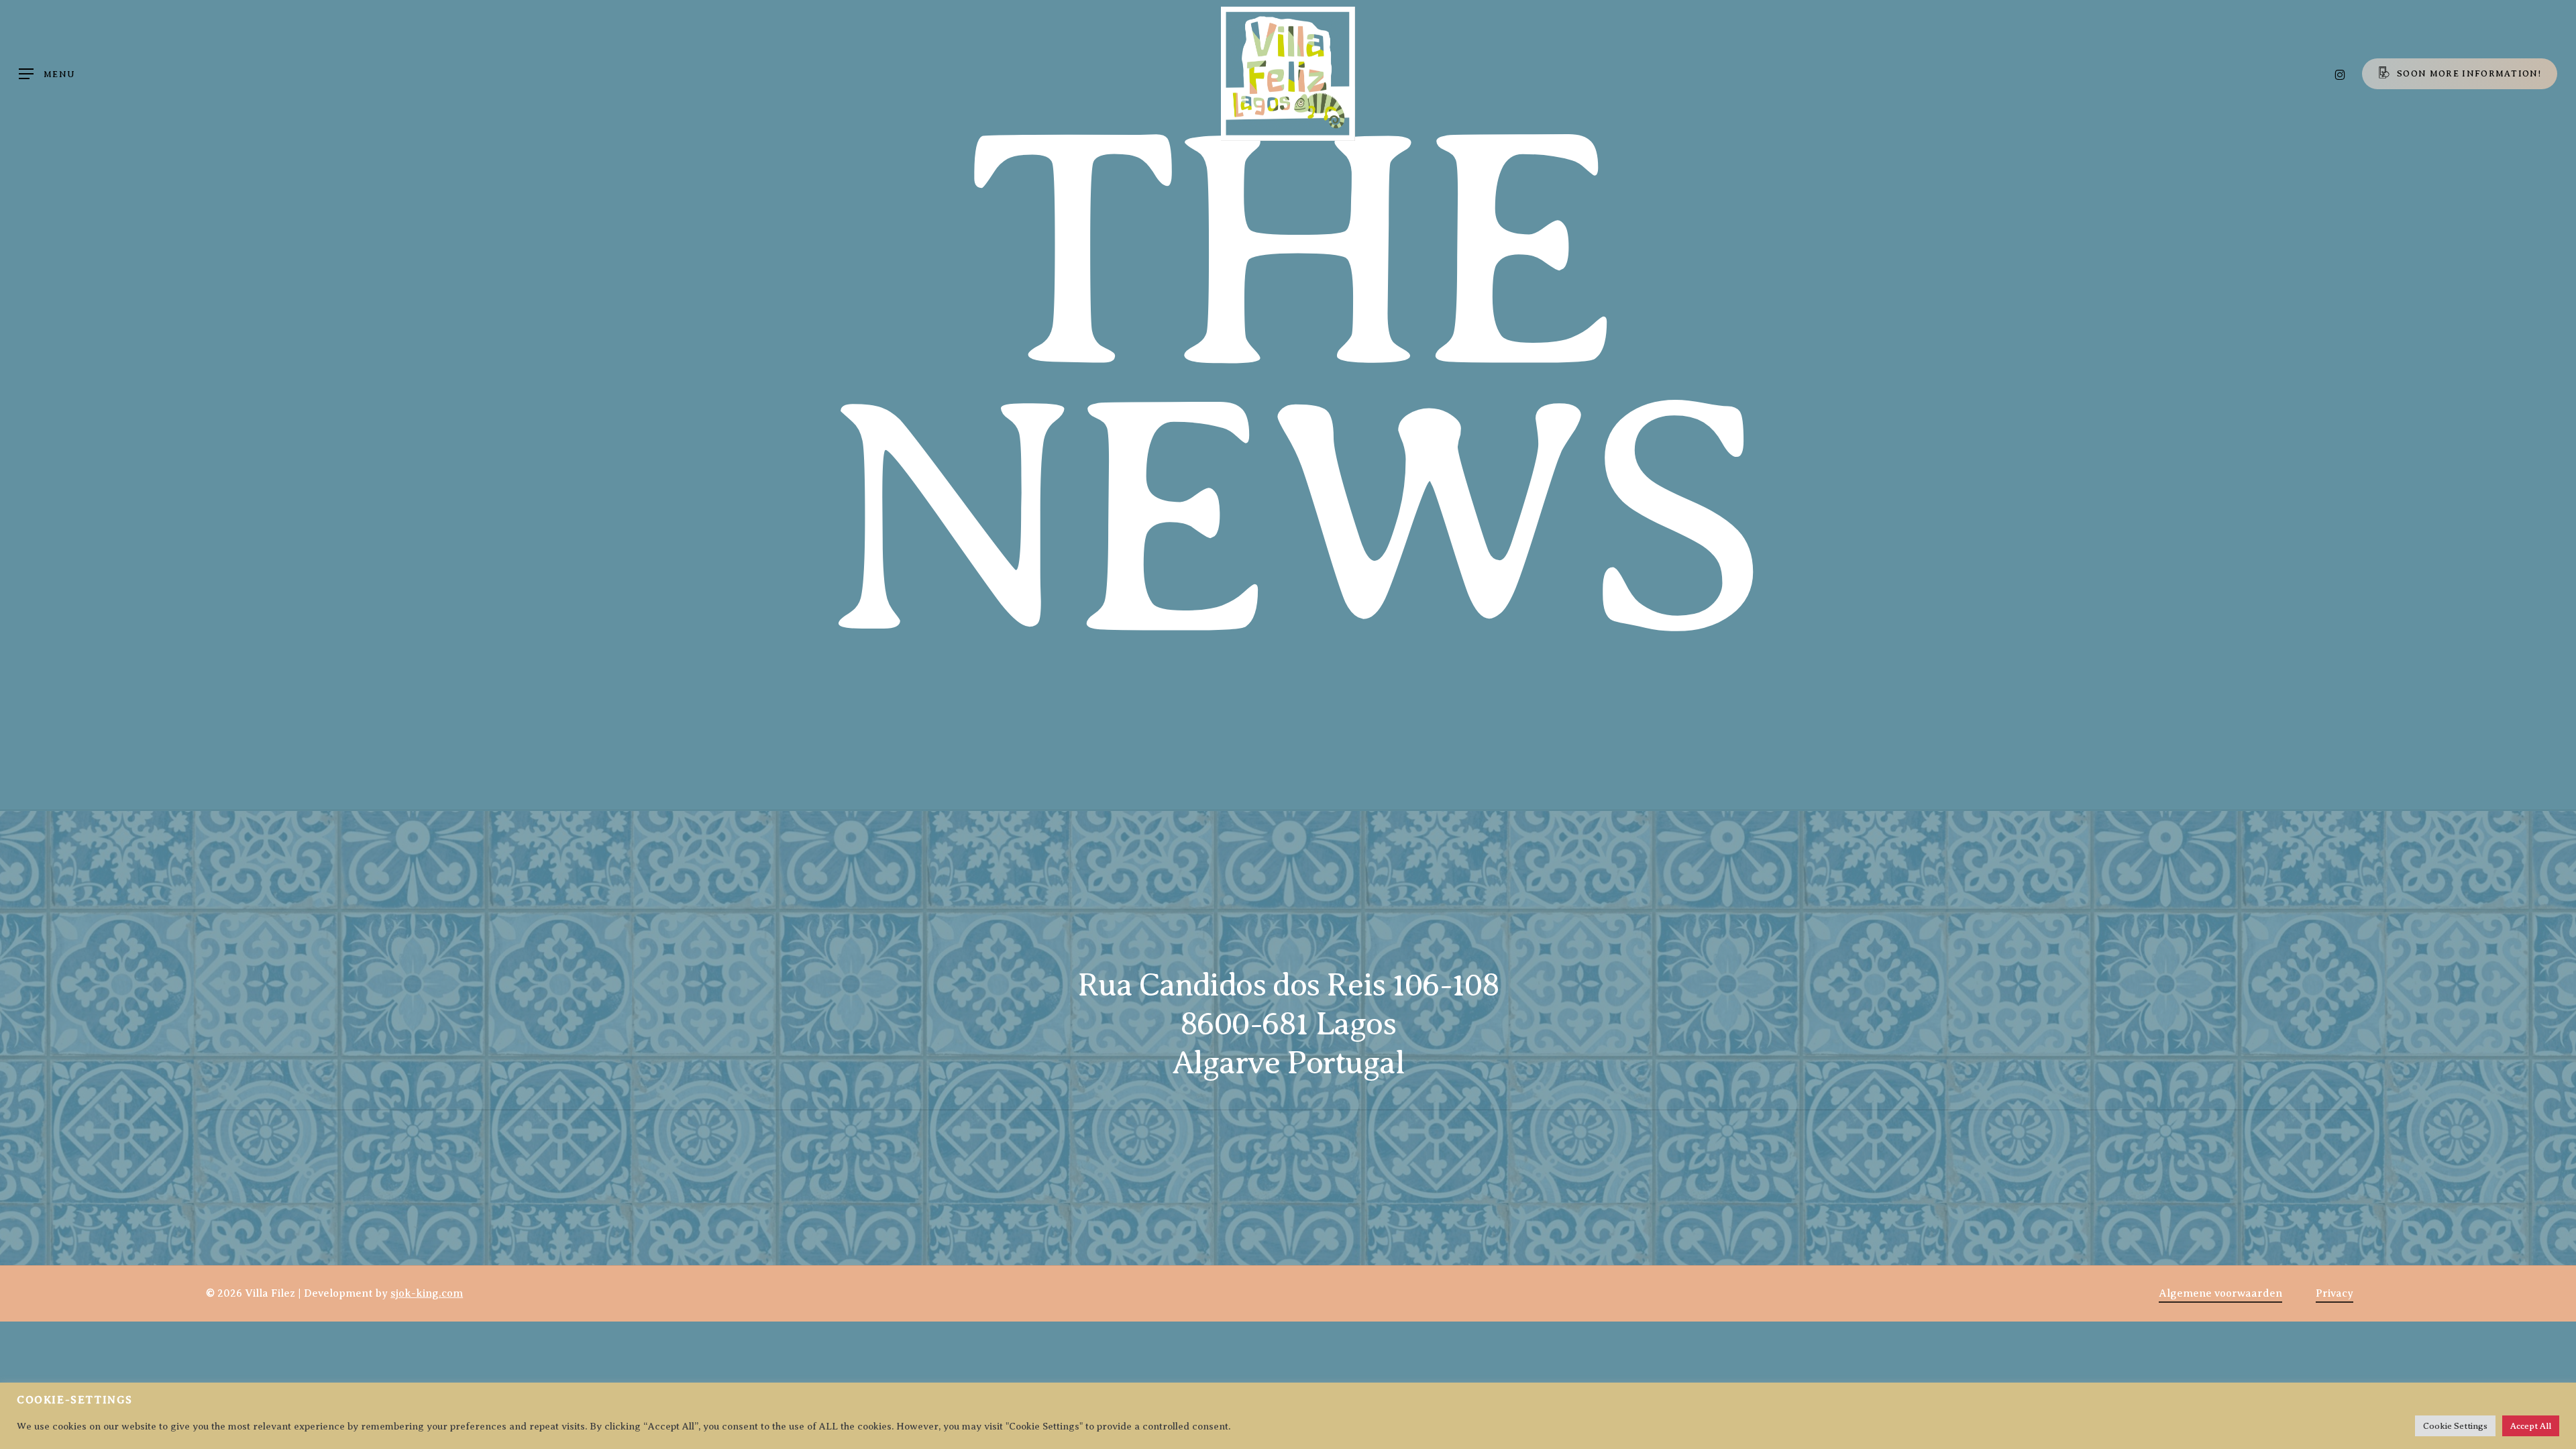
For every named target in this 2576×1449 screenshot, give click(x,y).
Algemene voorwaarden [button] (2220, 1293)
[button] (47, 74)
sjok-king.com (427, 1293)
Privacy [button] (2334, 1293)
